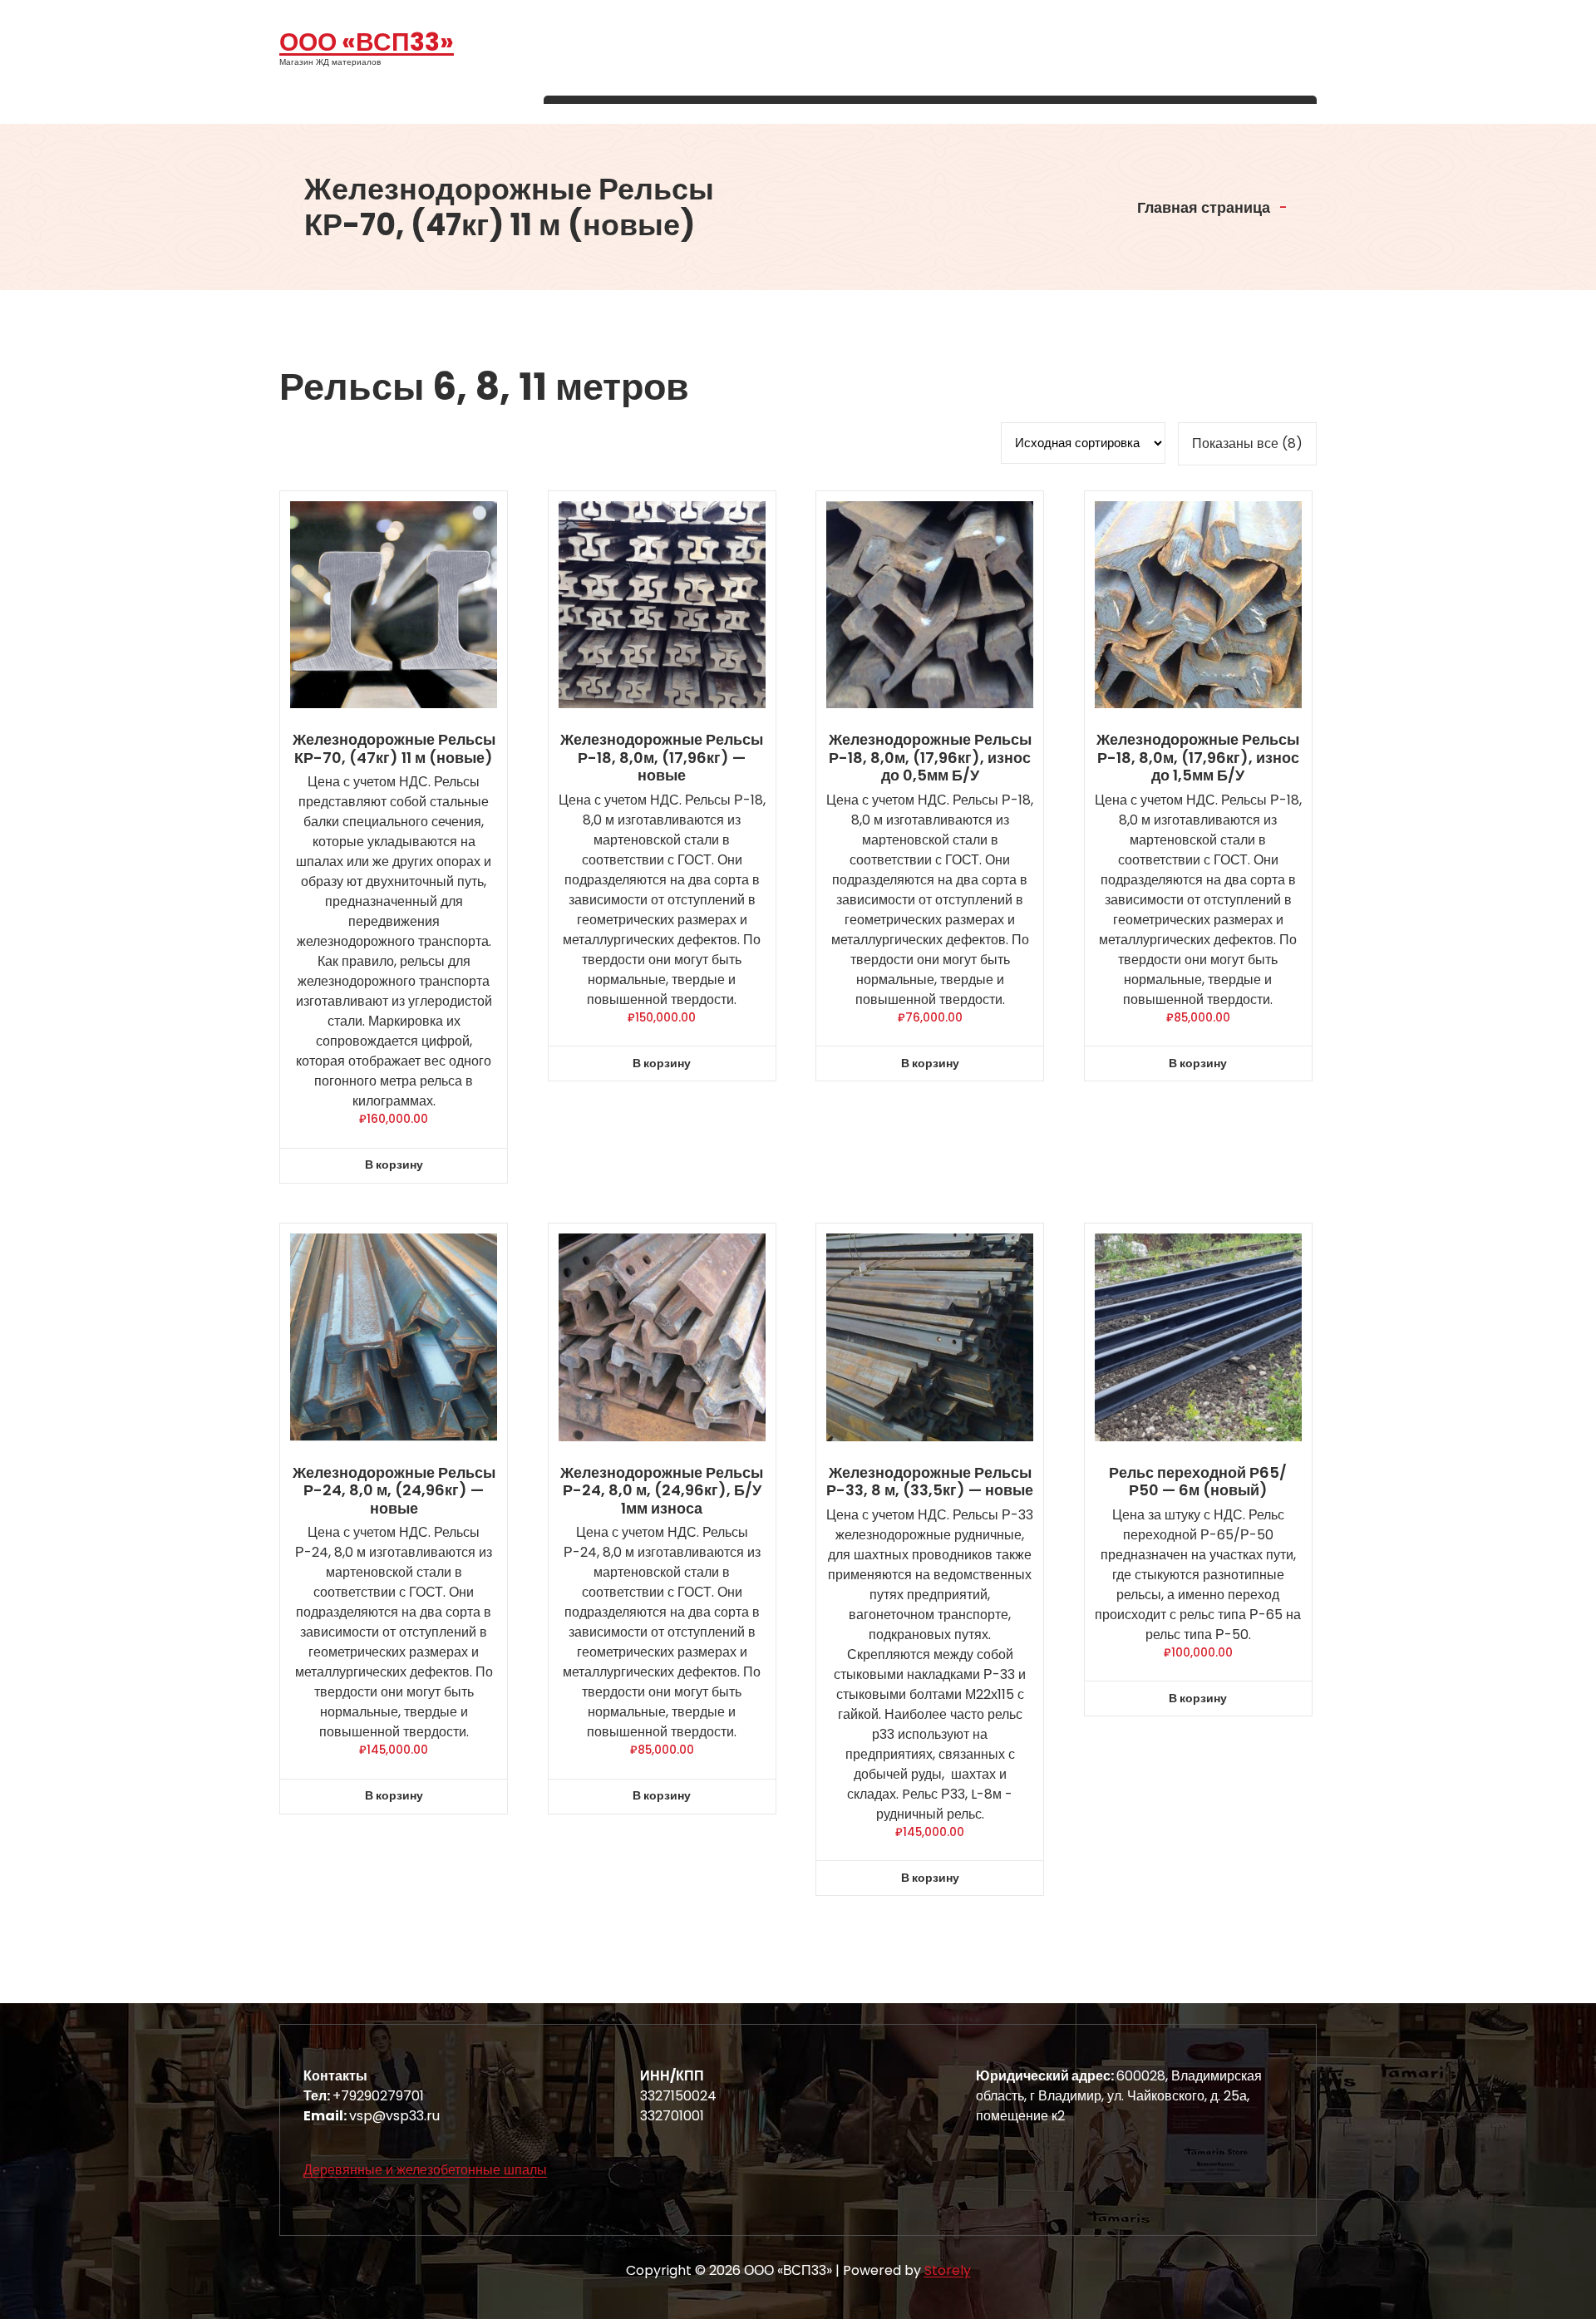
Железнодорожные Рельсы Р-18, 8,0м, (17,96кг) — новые (662, 758)
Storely (948, 2270)
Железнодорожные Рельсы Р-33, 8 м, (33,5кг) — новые (930, 1482)
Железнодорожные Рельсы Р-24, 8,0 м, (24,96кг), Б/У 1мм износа (662, 1491)
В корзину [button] (394, 1164)
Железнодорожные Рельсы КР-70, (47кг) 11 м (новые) (394, 748)
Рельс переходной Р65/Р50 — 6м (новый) (1198, 1482)
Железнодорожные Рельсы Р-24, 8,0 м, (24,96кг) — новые (394, 1491)
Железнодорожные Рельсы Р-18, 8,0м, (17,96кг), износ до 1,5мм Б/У (1198, 758)
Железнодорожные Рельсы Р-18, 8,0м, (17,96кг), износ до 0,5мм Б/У (930, 758)
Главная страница (1202, 207)
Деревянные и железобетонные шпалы (425, 2170)
